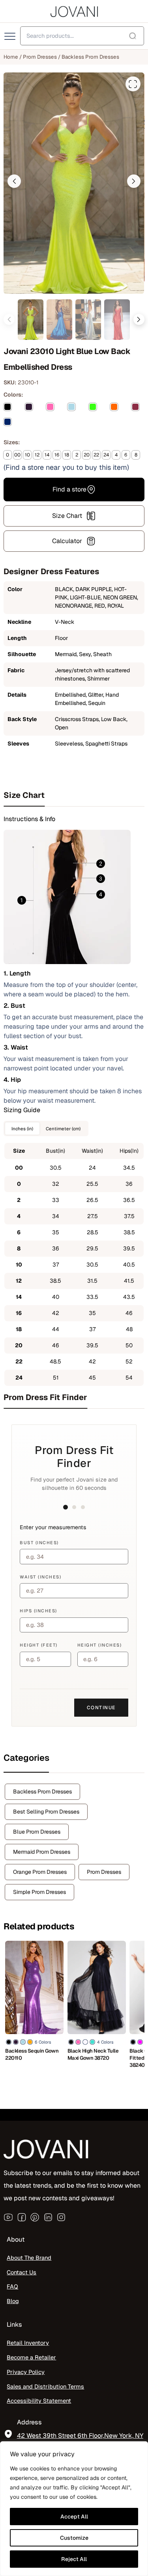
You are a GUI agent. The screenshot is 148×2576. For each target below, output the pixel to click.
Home (11, 57)
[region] (74, 2509)
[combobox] (82, 36)
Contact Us (22, 2272)
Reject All (74, 2559)
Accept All (74, 2517)
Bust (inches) (39, 1543)
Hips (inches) (38, 1611)
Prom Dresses (40, 57)
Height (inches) (100, 1645)
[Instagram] (61, 2217)
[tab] (74, 795)
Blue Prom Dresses (37, 1832)
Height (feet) (39, 1645)
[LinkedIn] (48, 2217)
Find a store (69, 489)
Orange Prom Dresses (40, 1872)
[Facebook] (22, 2217)
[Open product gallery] (133, 84)
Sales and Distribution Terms (45, 2386)
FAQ (12, 2287)
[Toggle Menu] (11, 37)
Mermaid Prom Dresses (42, 1852)
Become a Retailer (31, 2357)
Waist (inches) (40, 1577)
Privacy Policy (26, 2372)
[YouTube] (8, 2217)
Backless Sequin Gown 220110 (32, 2054)
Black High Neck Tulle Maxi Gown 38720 (93, 2054)
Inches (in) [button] (22, 1129)
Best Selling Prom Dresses (46, 1812)
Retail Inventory (28, 2343)
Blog (13, 2301)
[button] (14, 181)
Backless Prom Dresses (90, 57)
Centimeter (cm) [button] (63, 1129)
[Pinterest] (35, 2217)
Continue (101, 1708)
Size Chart (67, 516)
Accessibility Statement (39, 2401)
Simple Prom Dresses (39, 1892)
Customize (74, 2538)
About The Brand (29, 2258)
